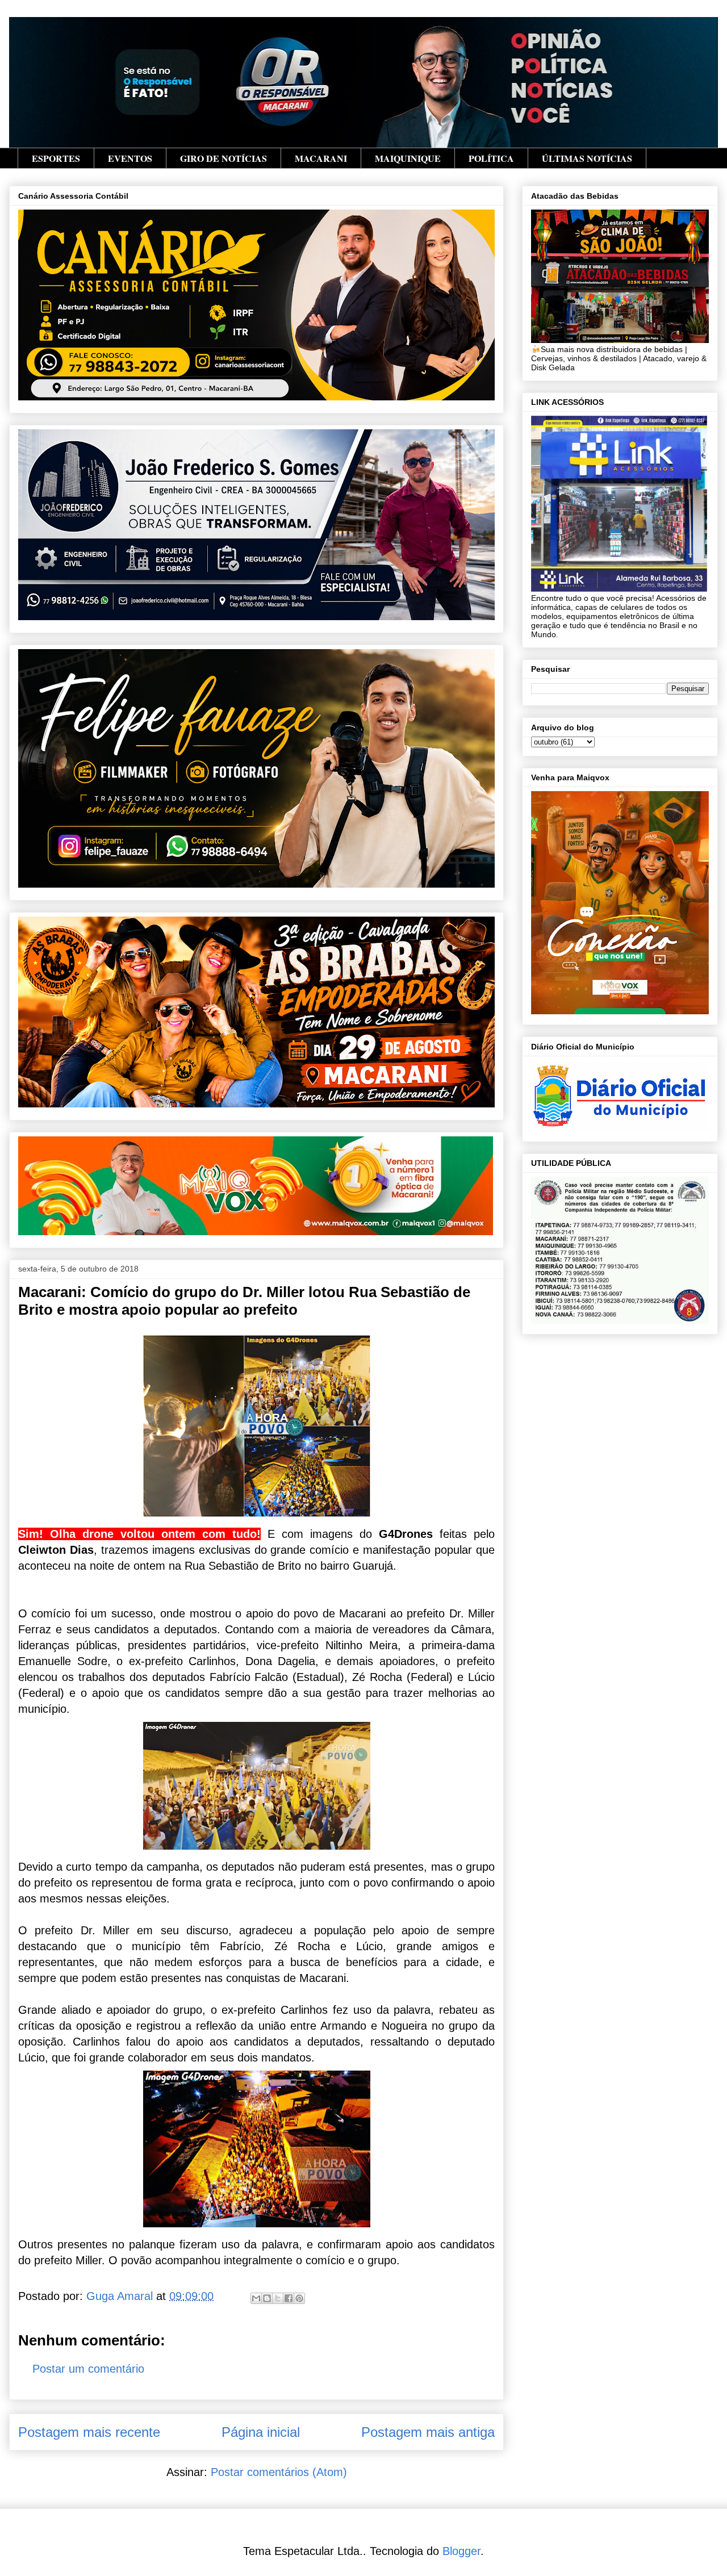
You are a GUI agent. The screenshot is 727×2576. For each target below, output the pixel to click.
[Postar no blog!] (267, 2298)
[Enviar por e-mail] (256, 2298)
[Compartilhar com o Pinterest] (299, 2298)
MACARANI (321, 158)
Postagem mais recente (89, 2432)
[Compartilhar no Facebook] (289, 2298)
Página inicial (261, 2432)
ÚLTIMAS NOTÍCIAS (587, 158)
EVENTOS (130, 158)
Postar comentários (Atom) (279, 2472)
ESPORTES (56, 158)
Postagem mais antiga (428, 2432)
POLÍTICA (491, 158)
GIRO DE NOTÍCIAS (223, 158)
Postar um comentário (88, 2369)
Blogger (461, 2551)
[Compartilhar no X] (278, 2298)
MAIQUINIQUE (408, 158)
